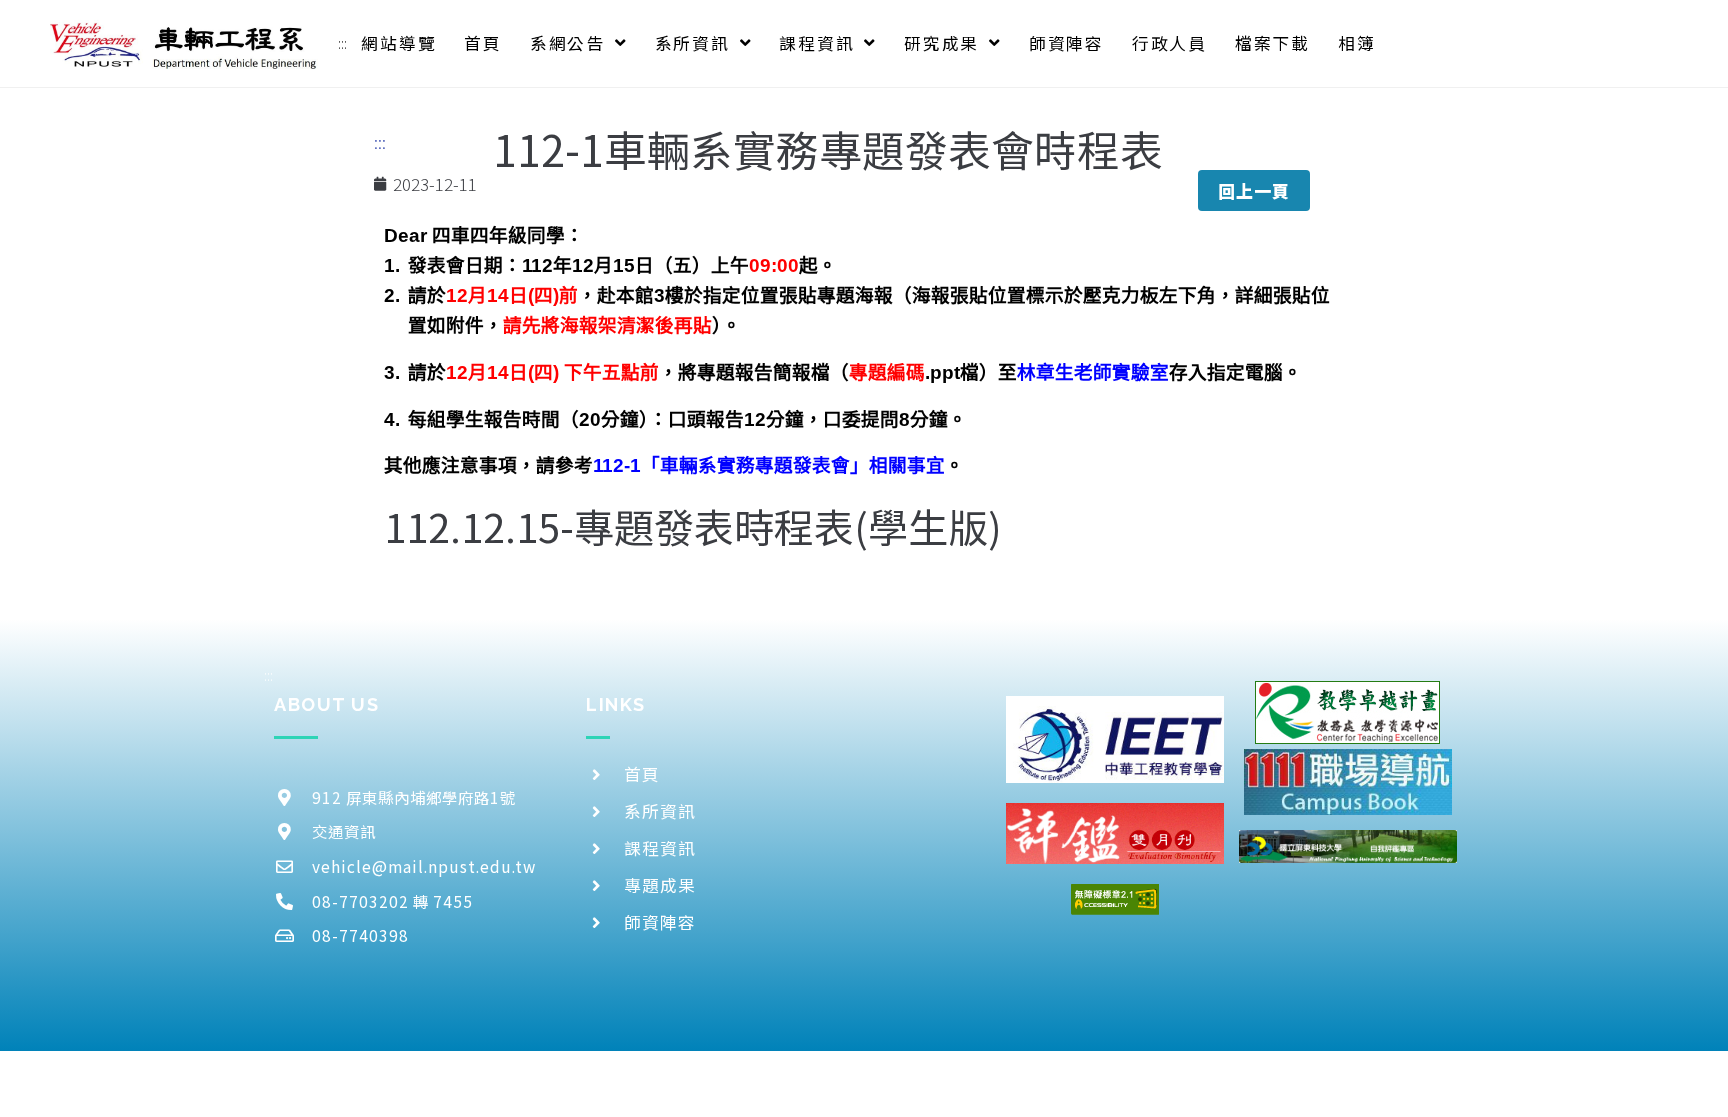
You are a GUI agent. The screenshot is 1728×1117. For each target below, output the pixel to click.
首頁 (483, 43)
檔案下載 (1272, 43)
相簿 (1357, 43)
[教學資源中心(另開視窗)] (1347, 712)
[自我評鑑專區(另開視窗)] (1348, 846)
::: (342, 43)
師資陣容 (1066, 43)
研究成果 (941, 43)
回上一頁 (1254, 190)
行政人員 (1169, 43)
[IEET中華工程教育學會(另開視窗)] (1115, 739)
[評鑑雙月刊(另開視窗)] (1115, 833)
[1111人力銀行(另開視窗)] (1348, 781)
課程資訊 (816, 43)
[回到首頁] (184, 43)
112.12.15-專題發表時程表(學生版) (693, 526)
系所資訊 (692, 43)
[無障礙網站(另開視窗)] (1115, 899)
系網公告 (567, 43)
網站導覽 (398, 43)
